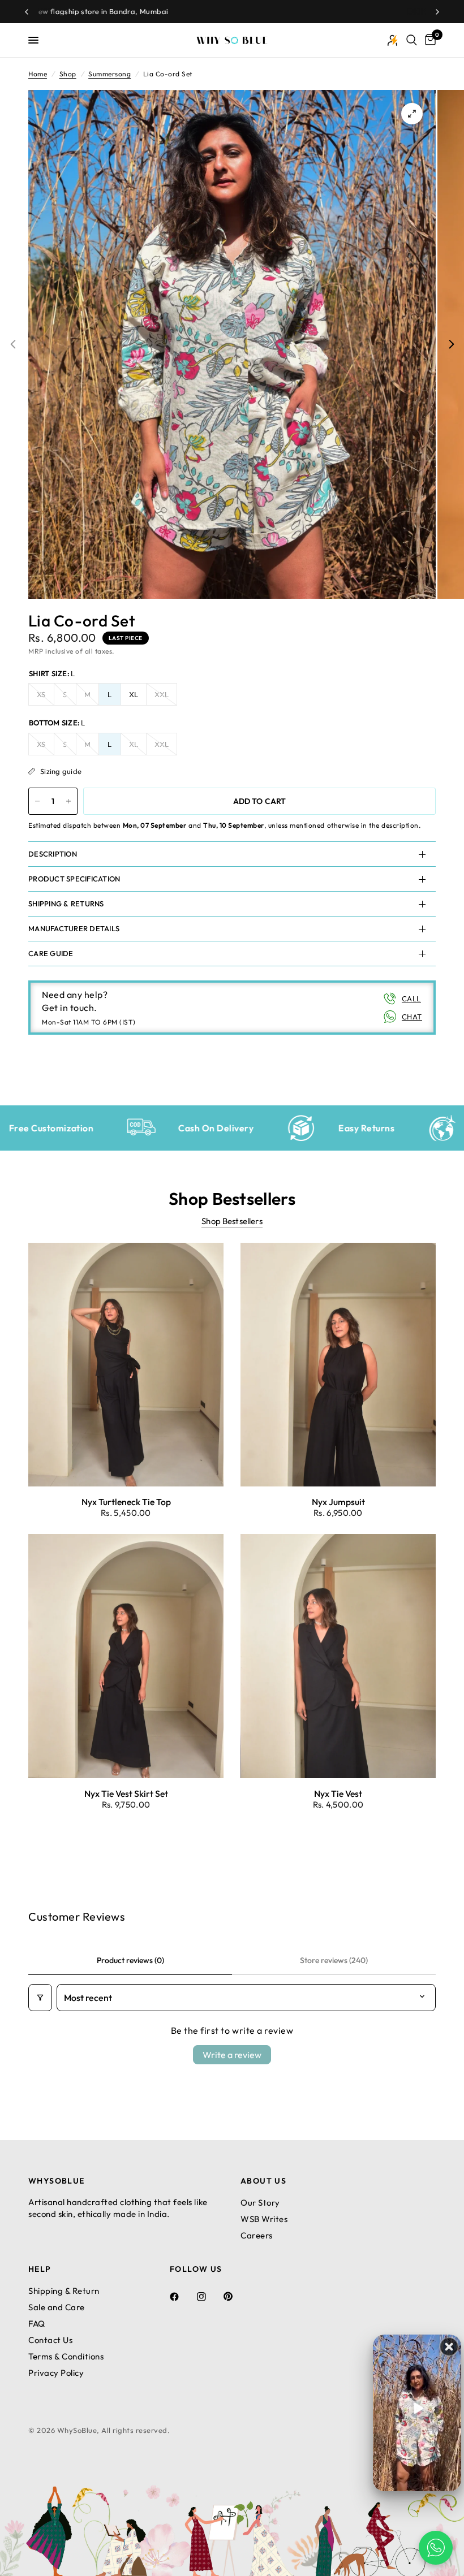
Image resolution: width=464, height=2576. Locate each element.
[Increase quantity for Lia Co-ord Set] (68, 801)
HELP (40, 2269)
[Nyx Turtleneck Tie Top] (126, 1365)
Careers (257, 2235)
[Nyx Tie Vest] (338, 1656)
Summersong (109, 74)
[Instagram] (209, 2297)
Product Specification (74, 879)
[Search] (412, 40)
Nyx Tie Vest (338, 1793)
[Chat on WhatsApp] (436, 2548)
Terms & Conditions (66, 2356)
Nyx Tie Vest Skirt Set (126, 1793)
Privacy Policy (56, 2373)
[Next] (451, 345)
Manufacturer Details (74, 928)
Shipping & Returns (66, 904)
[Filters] (40, 1998)
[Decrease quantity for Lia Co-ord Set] (37, 801)
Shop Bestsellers (232, 1221)
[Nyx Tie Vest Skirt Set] (126, 1656)
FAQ (37, 2324)
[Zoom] (412, 114)
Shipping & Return (64, 2291)
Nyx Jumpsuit (338, 1502)
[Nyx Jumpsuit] (338, 1365)
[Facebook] (182, 2297)
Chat (412, 1017)
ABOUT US (263, 2181)
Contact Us (50, 2340)
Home (38, 74)
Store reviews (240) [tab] (334, 1960)
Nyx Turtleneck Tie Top (126, 1502)
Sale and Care (57, 2307)
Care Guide (51, 953)
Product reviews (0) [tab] (130, 1960)
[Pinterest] (236, 2297)
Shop (68, 74)
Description (53, 854)
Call (411, 999)
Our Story (260, 2203)
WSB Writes (264, 2219)
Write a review (232, 2055)
